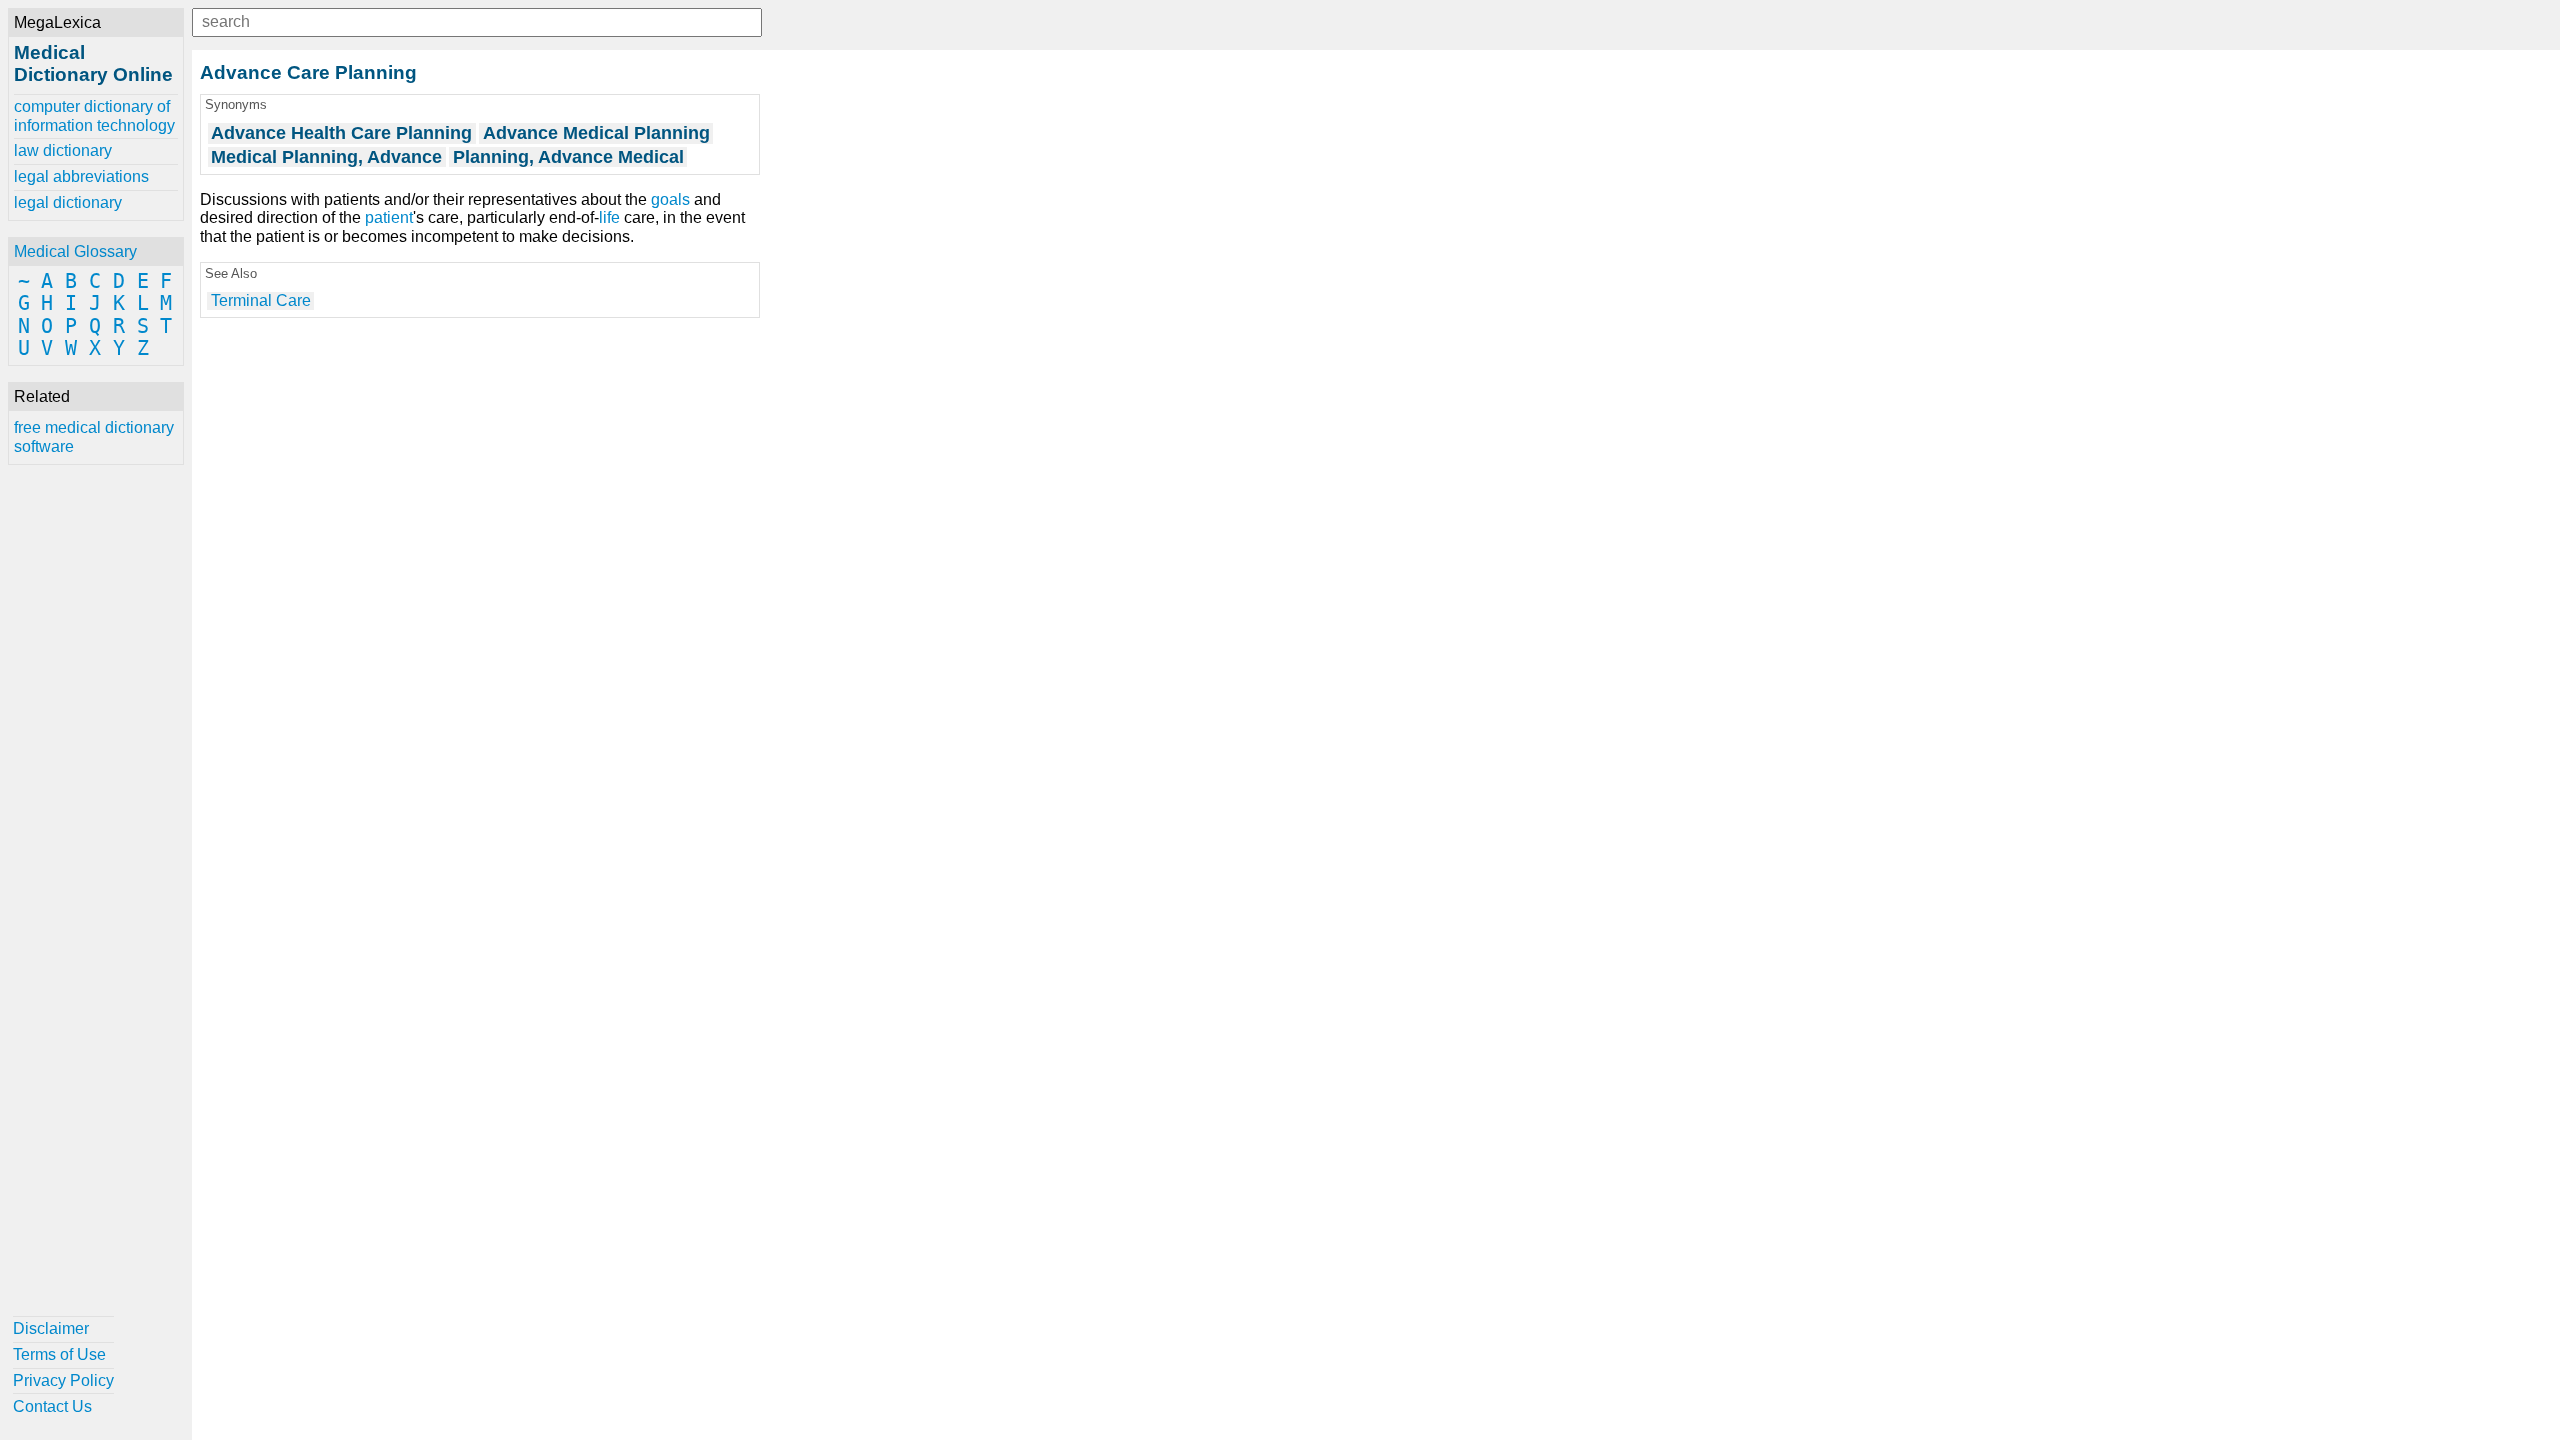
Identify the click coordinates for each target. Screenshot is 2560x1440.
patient (389, 217)
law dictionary (63, 150)
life (609, 217)
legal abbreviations (81, 176)
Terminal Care (261, 300)
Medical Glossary (75, 251)
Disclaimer (51, 1328)
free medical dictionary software (94, 436)
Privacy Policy (63, 1380)
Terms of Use (59, 1354)
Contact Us (52, 1406)
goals (670, 199)
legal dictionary (68, 202)
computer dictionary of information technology (94, 115)
